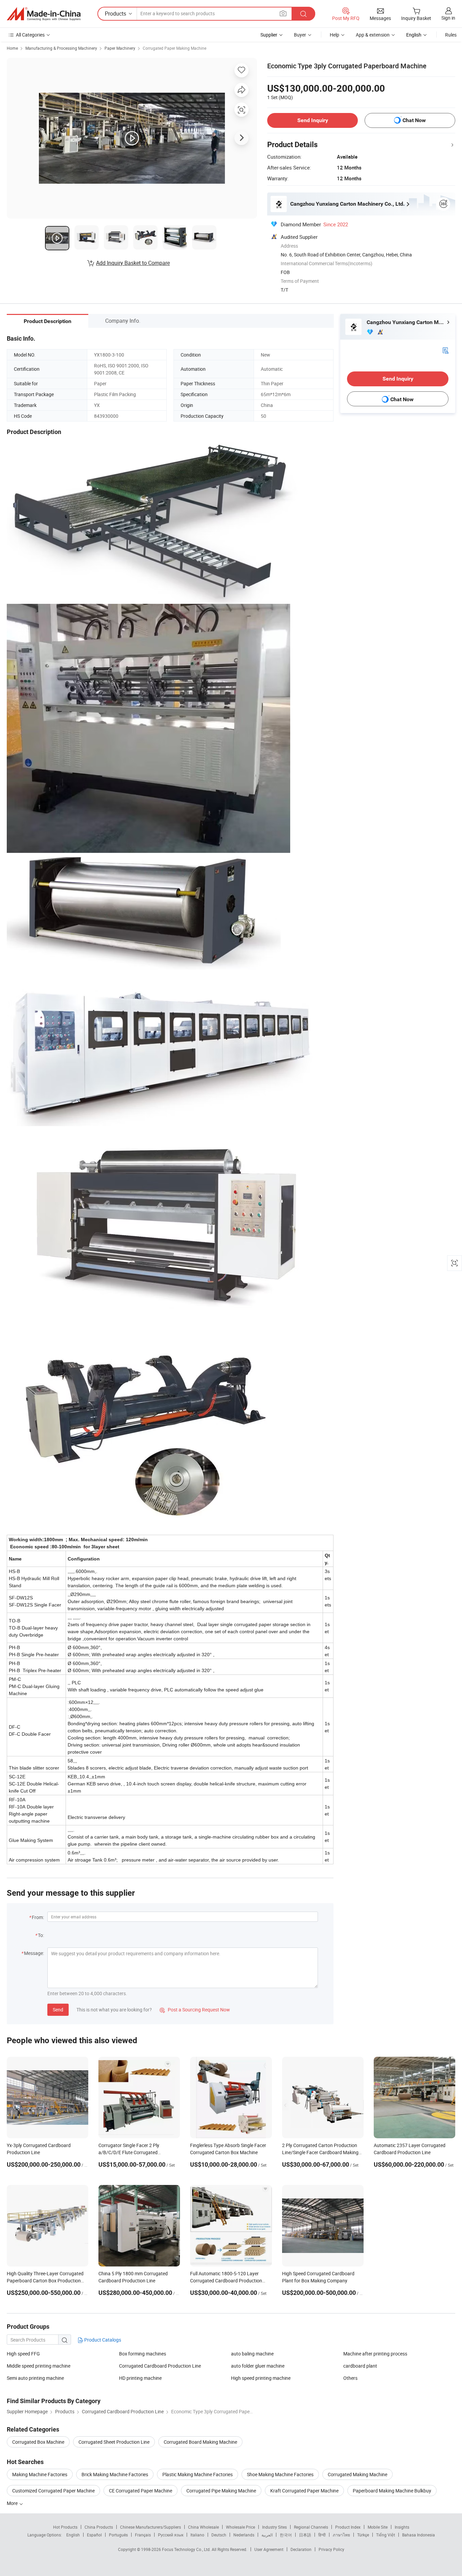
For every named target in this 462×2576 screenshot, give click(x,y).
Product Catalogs (102, 2340)
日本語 (305, 2535)
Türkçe (363, 2535)
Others (350, 2378)
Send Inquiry (313, 120)
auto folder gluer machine (258, 2366)
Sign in (448, 18)
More (13, 2503)
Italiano (197, 2535)
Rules (451, 35)
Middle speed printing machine (39, 2366)
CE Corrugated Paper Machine (141, 2491)
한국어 (286, 2535)
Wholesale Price (240, 2527)
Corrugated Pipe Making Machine (221, 2491)
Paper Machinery (120, 48)
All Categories (30, 35)
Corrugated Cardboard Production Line (160, 2366)
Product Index (348, 2527)
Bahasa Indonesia (419, 2535)
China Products (99, 2527)
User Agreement (269, 2549)
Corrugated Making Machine (357, 2474)
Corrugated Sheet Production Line (114, 2442)
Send (58, 2010)
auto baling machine (252, 2354)
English (73, 2535)
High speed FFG (23, 2354)
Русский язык (171, 2535)
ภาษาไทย (341, 2535)
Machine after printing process (375, 2354)
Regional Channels (311, 2527)
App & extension (373, 35)
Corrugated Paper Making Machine (175, 48)
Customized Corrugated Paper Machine (53, 2491)
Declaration (301, 2549)
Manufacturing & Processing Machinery (61, 48)
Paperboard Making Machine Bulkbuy (392, 2491)
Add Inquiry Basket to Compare (133, 263)
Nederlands (244, 2535)
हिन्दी (322, 2535)
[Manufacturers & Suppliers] (44, 14)
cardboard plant (360, 2366)
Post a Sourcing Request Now (195, 2010)
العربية (267, 2535)
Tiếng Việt (386, 2535)
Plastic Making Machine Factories (198, 2474)
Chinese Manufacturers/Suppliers (151, 2527)
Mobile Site (378, 2527)
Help (334, 35)
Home (12, 48)
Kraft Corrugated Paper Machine (304, 2491)
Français (143, 2535)
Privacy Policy (331, 2549)
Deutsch (219, 2535)
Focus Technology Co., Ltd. (187, 2549)
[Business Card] (445, 350)
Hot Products (65, 2527)
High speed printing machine (261, 2378)
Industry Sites (274, 2527)
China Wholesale (203, 2527)
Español (94, 2535)
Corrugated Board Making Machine (200, 2442)
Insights (402, 2527)
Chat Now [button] (414, 120)
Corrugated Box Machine (38, 2442)
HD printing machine (140, 2378)
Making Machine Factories (40, 2474)
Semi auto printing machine (35, 2378)
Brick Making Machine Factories (115, 2474)
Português (118, 2535)
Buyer (300, 35)
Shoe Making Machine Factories (280, 2474)
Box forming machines (143, 2354)
